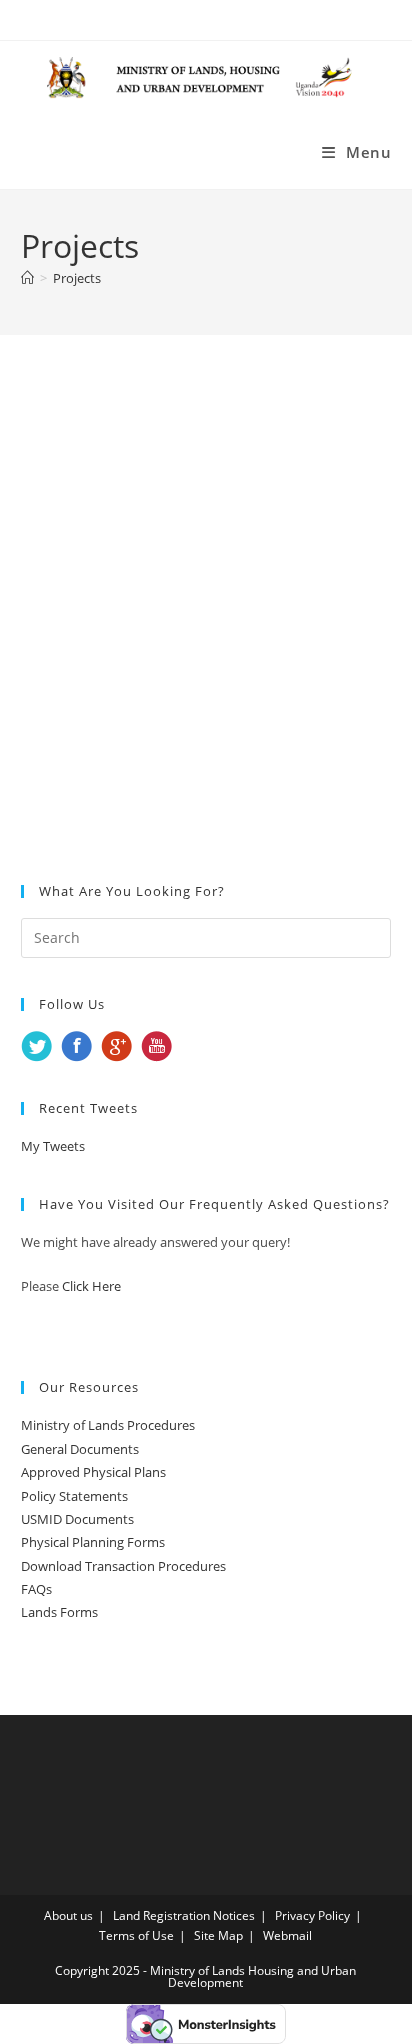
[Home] (27, 278)
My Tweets (53, 1146)
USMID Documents (77, 1519)
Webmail (287, 1935)
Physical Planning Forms (93, 1542)
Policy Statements (74, 1496)
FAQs (36, 1589)
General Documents (80, 1449)
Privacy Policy (312, 1915)
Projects (77, 278)
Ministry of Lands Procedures (108, 1425)
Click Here (91, 1286)
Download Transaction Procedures (123, 1566)
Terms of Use (136, 1935)
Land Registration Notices (184, 1915)
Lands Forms (59, 1612)
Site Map (218, 1935)
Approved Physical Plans (93, 1472)
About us (68, 1915)
